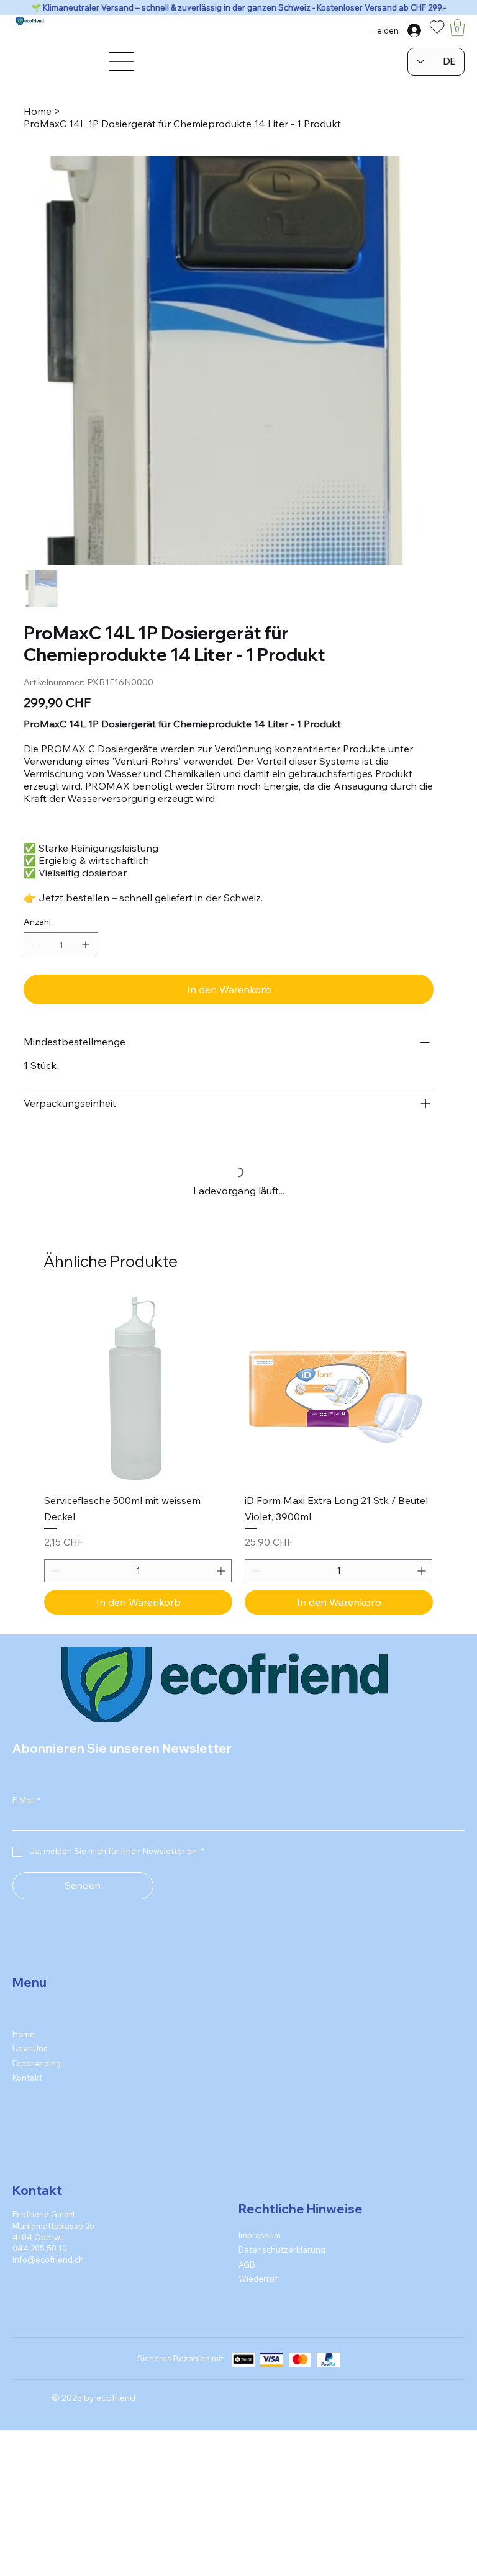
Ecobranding (37, 2074)
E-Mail (26, 1811)
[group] (238, 1465)
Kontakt (27, 2089)
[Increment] (222, 1582)
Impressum (260, 2246)
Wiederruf (258, 2289)
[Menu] (122, 61)
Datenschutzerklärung (282, 2261)
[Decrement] (54, 1582)
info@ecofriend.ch (48, 2271)
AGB (247, 2275)
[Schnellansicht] (138, 1399)
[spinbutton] (138, 1582)
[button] (457, 28)
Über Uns (30, 2060)
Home (24, 2045)
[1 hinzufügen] (86, 945)
